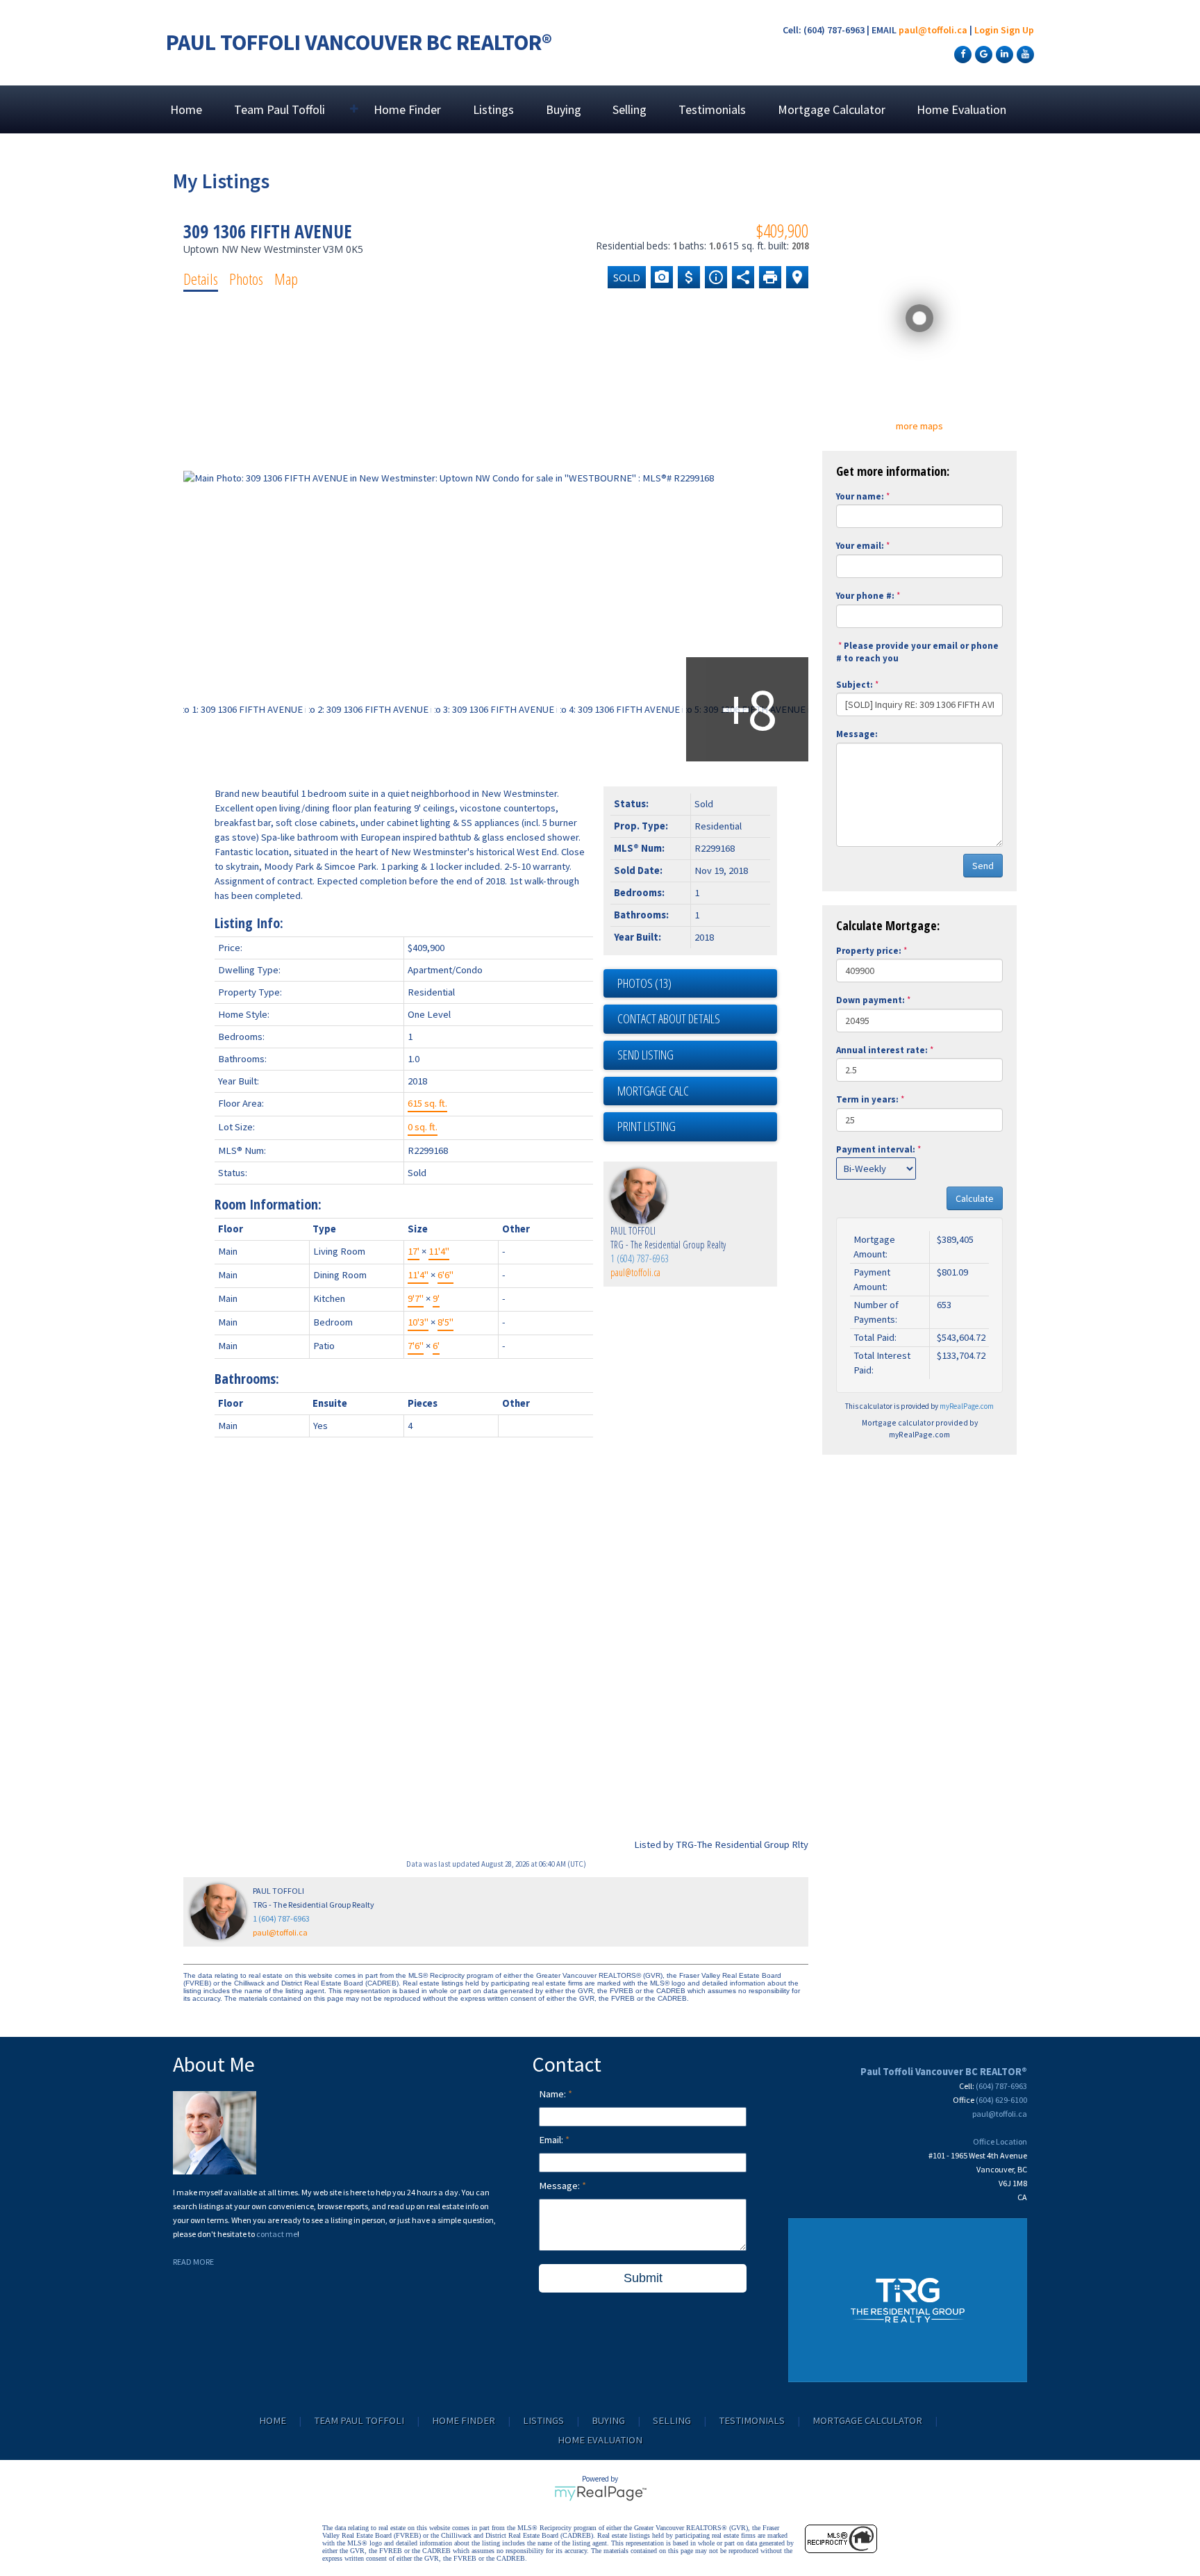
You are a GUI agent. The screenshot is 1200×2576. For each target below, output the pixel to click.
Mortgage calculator (697, 1091)
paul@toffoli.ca (933, 30)
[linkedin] (1003, 53)
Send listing (645, 1055)
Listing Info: (249, 923)
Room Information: (268, 1204)
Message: (857, 734)
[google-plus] (982, 53)
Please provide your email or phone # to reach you (917, 652)
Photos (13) (644, 983)
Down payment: (870, 1000)
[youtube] (1024, 53)
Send (983, 866)
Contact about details (669, 1018)
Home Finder (407, 109)
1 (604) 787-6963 (640, 1258)
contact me (277, 2234)
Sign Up (1017, 30)
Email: (552, 2140)
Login (986, 30)
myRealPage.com (967, 1406)
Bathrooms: (247, 1379)
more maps (919, 426)
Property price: (869, 951)
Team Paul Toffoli (359, 2420)
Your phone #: (865, 596)
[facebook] (961, 53)
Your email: (860, 546)
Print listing (647, 1126)
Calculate (975, 1198)
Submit (643, 2278)
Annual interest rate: (882, 1050)
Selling (630, 109)
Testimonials (712, 109)
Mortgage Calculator (832, 109)
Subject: (855, 685)
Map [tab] (286, 279)
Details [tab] (201, 279)
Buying (564, 109)
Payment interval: (876, 1149)
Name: (553, 2094)
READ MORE (193, 2262)
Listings (493, 109)
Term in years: (867, 1099)
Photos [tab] (246, 279)
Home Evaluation (961, 109)
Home (186, 109)
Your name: (860, 496)
